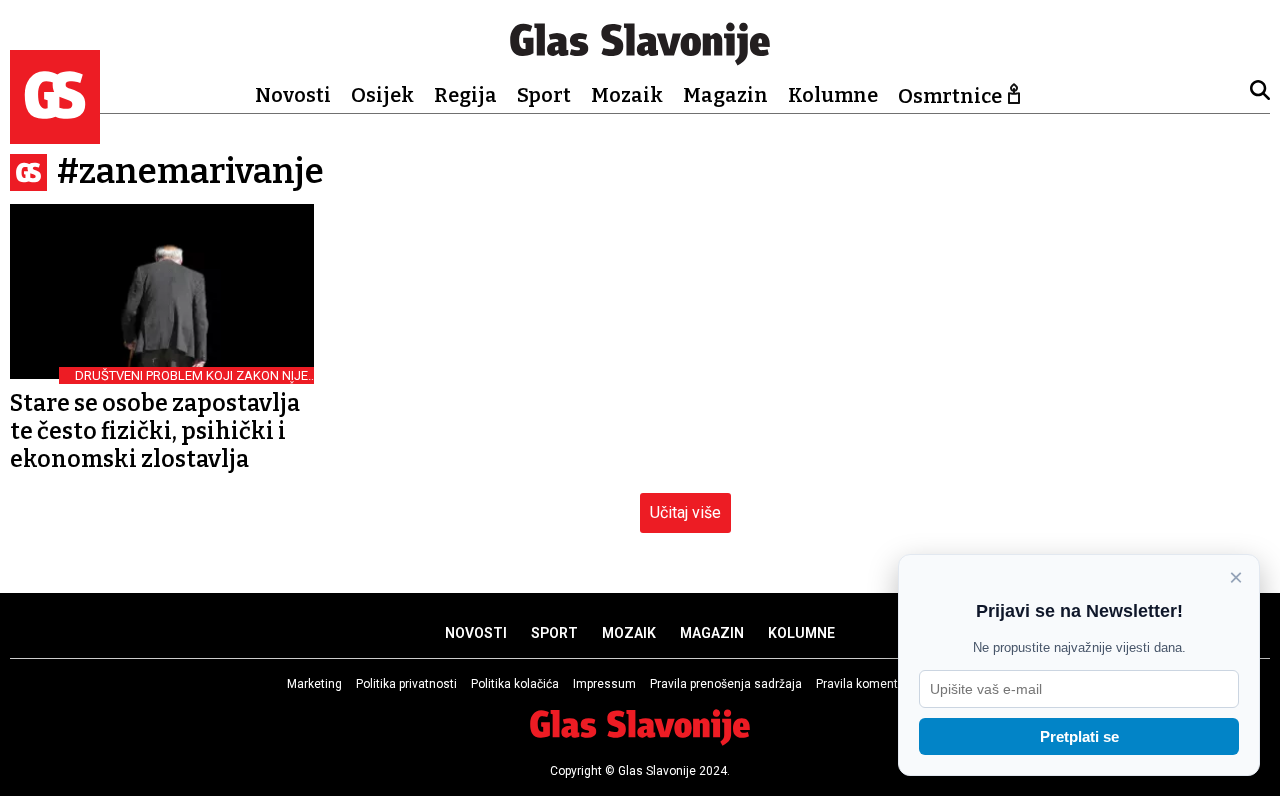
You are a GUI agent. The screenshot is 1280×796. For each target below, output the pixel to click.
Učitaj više (685, 512)
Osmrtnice (950, 96)
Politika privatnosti (406, 684)
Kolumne (833, 95)
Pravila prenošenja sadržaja (726, 684)
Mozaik (627, 95)
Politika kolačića (515, 684)
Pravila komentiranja (872, 684)
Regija (465, 95)
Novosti (293, 95)
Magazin (725, 95)
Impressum (604, 684)
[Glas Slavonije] (55, 134)
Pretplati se (1079, 736)
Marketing (314, 684)
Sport (544, 95)
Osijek (382, 95)
